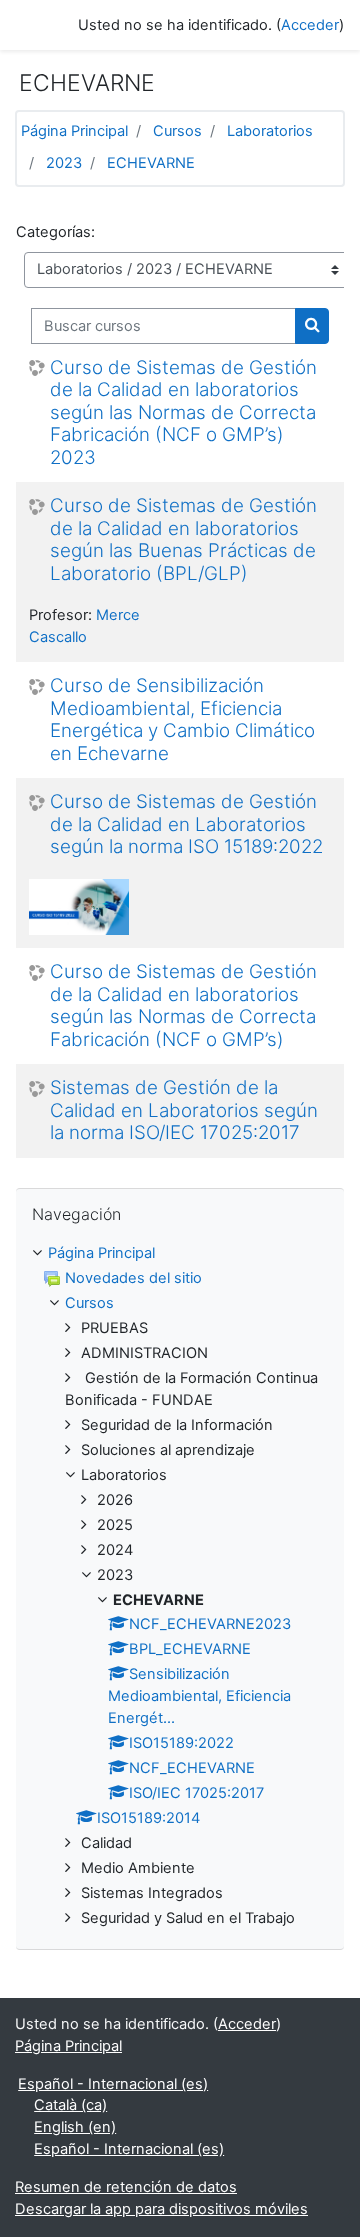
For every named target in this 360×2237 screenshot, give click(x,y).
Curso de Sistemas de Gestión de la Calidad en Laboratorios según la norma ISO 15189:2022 (186, 824)
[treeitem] (180, 1254)
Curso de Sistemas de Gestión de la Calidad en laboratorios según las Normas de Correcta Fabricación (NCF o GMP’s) (183, 1006)
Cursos (177, 131)
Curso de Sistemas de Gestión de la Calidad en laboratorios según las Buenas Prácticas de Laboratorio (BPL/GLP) (183, 540)
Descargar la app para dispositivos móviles (161, 2209)
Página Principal (74, 131)
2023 (64, 163)
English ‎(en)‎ (75, 2127)
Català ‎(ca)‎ (70, 2105)
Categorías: (55, 232)
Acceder (310, 25)
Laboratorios (270, 131)
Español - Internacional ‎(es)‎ (113, 2084)
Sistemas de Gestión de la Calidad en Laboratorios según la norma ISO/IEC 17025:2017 (184, 1110)
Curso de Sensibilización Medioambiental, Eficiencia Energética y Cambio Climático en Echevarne (182, 720)
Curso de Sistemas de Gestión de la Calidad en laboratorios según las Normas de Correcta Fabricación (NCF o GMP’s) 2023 (183, 413)
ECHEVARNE (151, 163)
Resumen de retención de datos (126, 2187)
